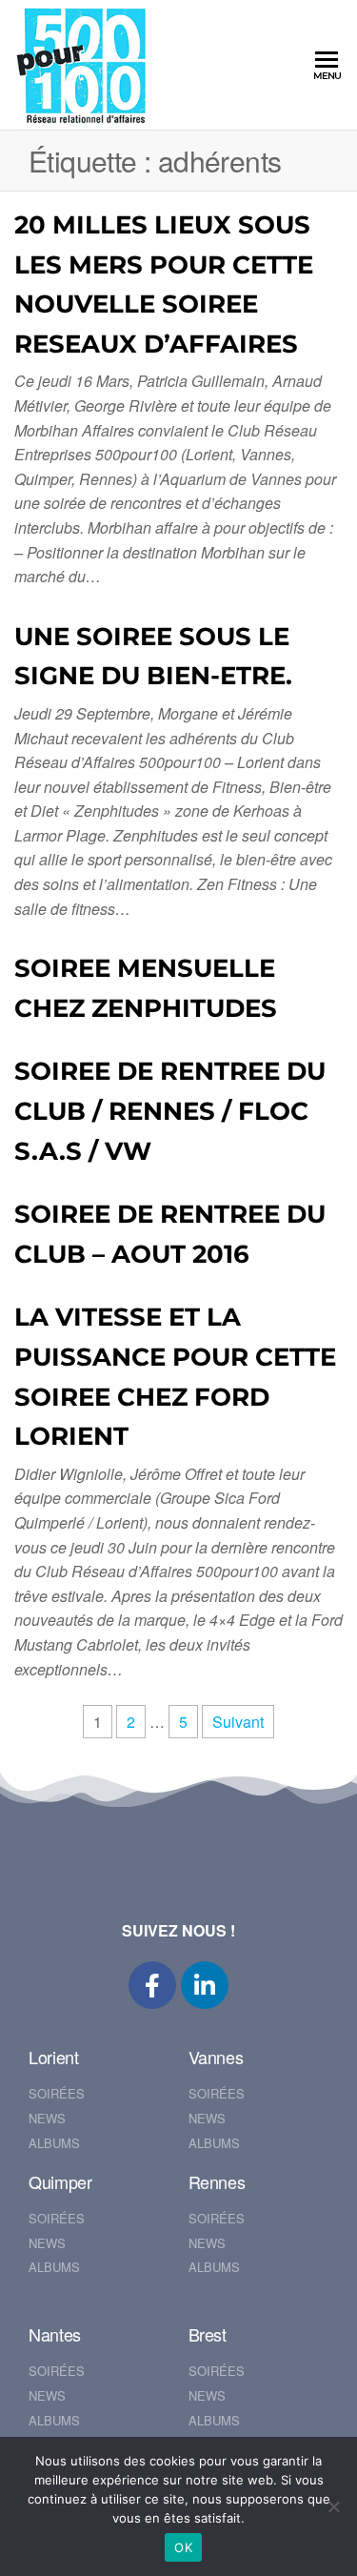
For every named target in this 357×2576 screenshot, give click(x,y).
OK (183, 2547)
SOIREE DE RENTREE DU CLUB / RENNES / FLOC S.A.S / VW (170, 1111)
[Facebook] (152, 1985)
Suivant (238, 1722)
